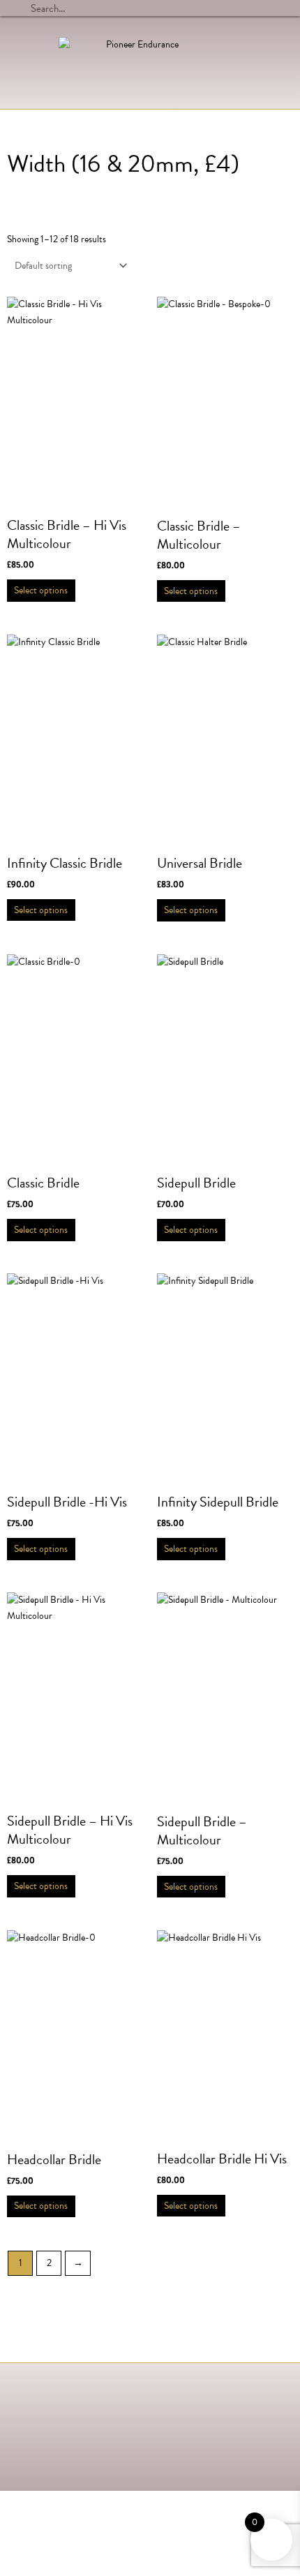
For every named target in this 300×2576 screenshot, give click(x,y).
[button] (280, 59)
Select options (41, 590)
